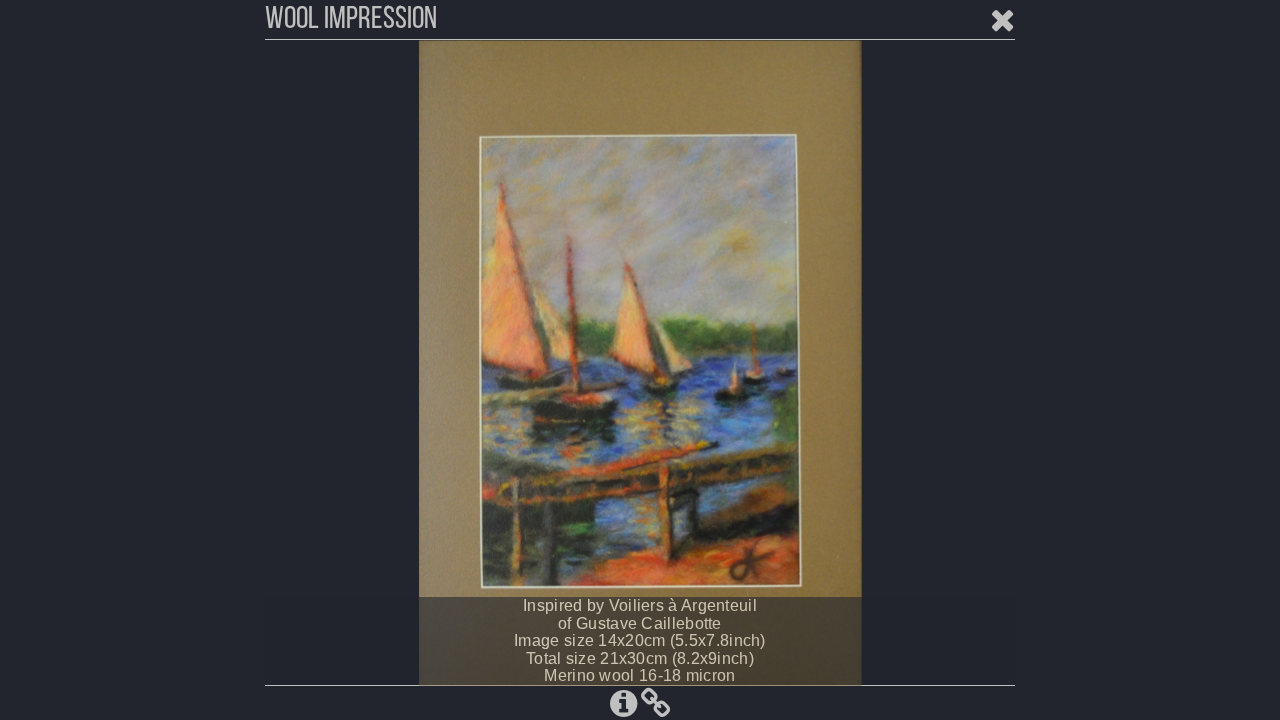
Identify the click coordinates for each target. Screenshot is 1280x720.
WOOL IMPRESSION (351, 20)
